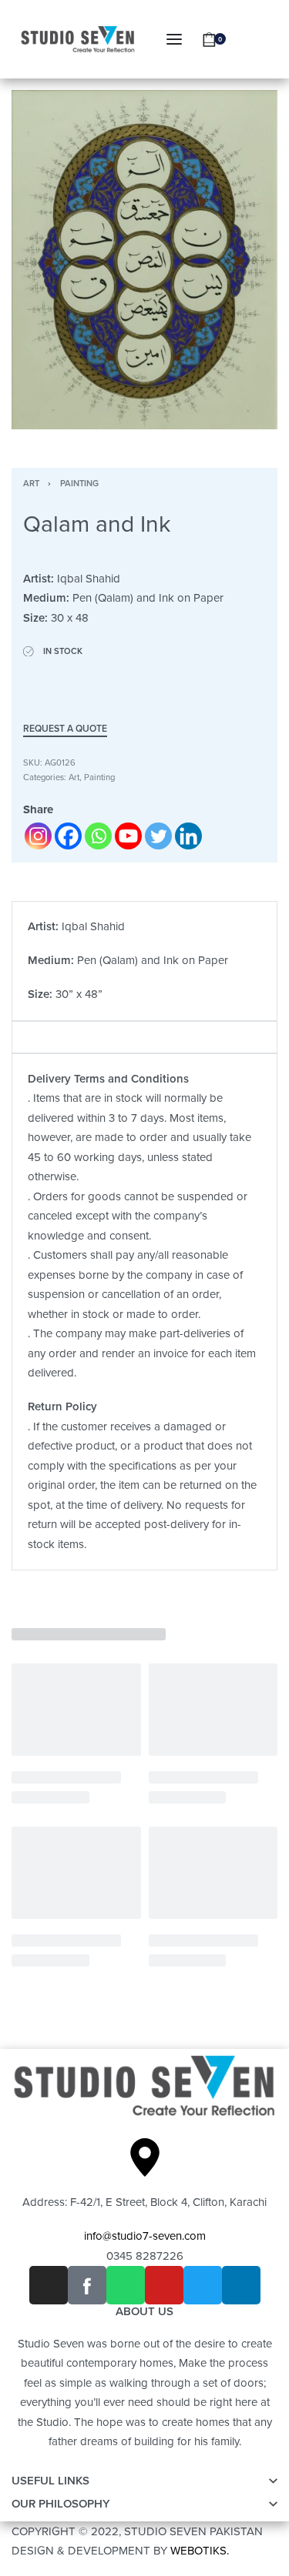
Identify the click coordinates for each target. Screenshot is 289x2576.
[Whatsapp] (98, 836)
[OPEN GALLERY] (144, 260)
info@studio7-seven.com (145, 2236)
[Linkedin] (188, 836)
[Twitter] (158, 836)
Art (31, 484)
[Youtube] (128, 836)
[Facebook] (68, 836)
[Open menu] (174, 39)
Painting (79, 484)
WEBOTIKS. (200, 2551)
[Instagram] (38, 836)
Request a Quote (65, 729)
